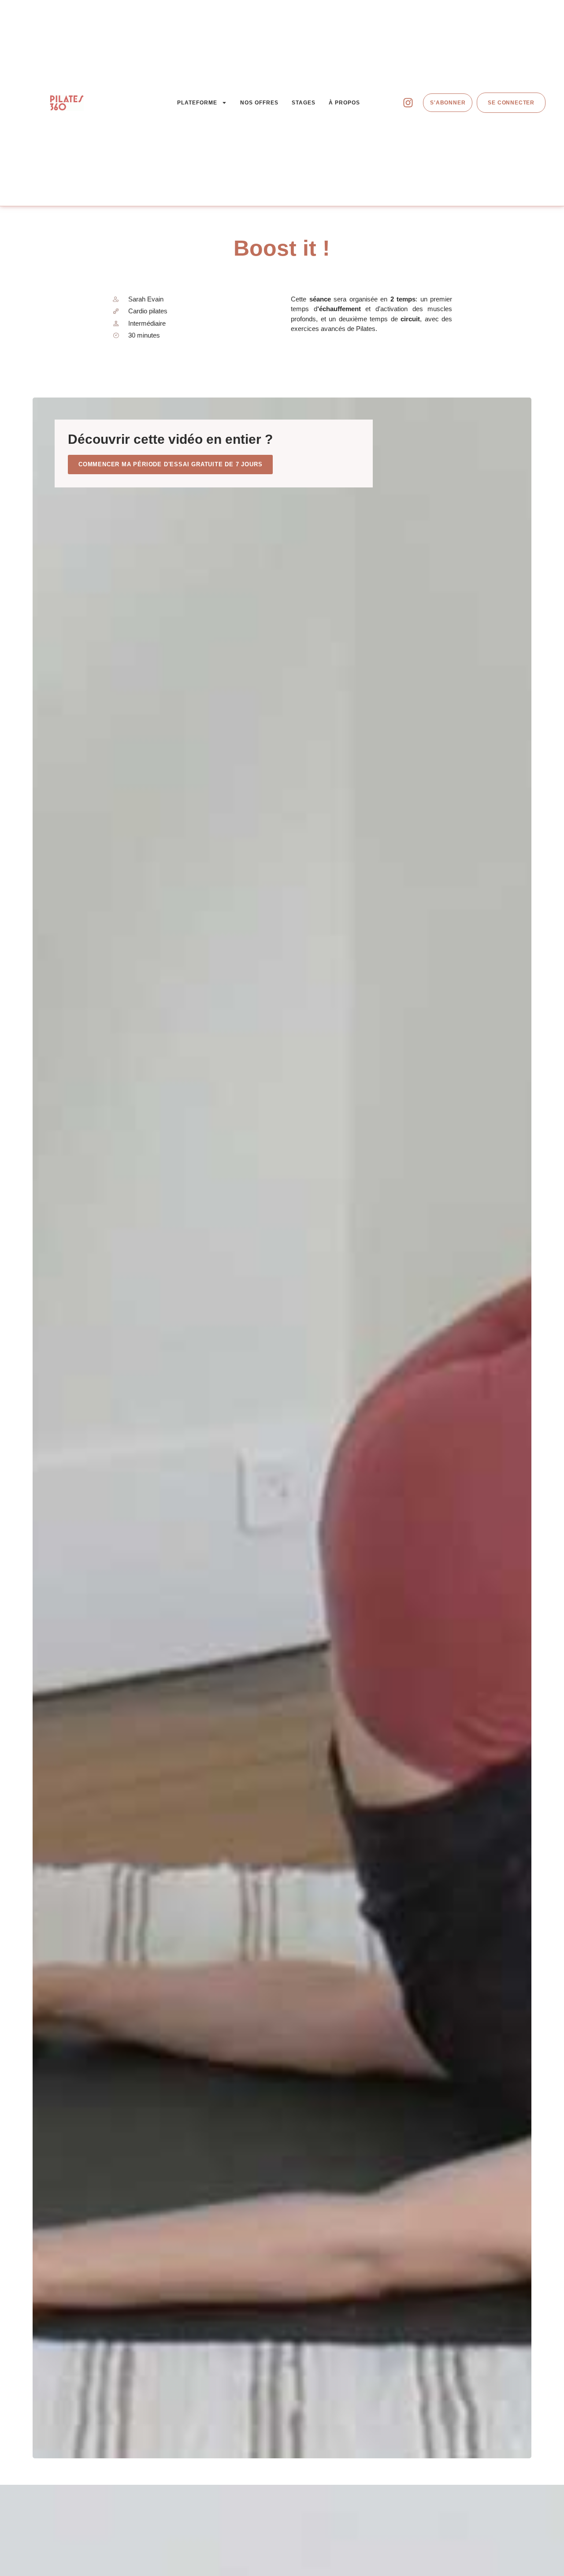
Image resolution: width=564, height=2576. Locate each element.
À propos (344, 103)
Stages (304, 103)
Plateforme (197, 103)
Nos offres (259, 103)
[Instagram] (408, 103)
